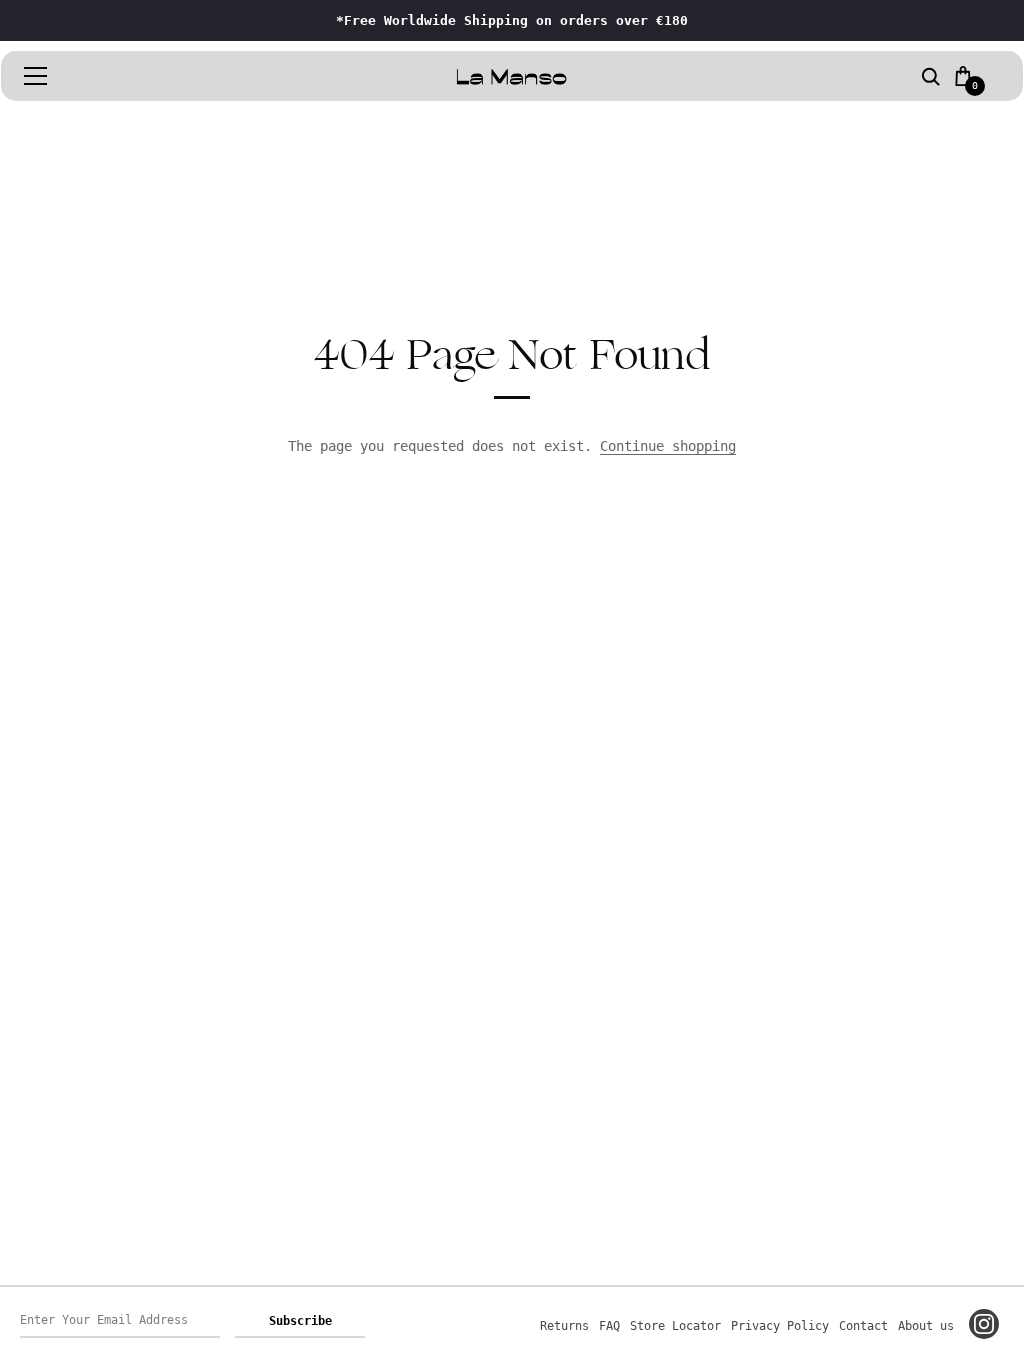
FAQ (609, 1326)
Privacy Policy (780, 1326)
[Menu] (36, 76)
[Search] (931, 78)
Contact (863, 1326)
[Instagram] (984, 1324)
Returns (564, 1326)
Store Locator (675, 1326)
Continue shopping (668, 446)
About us (926, 1326)
